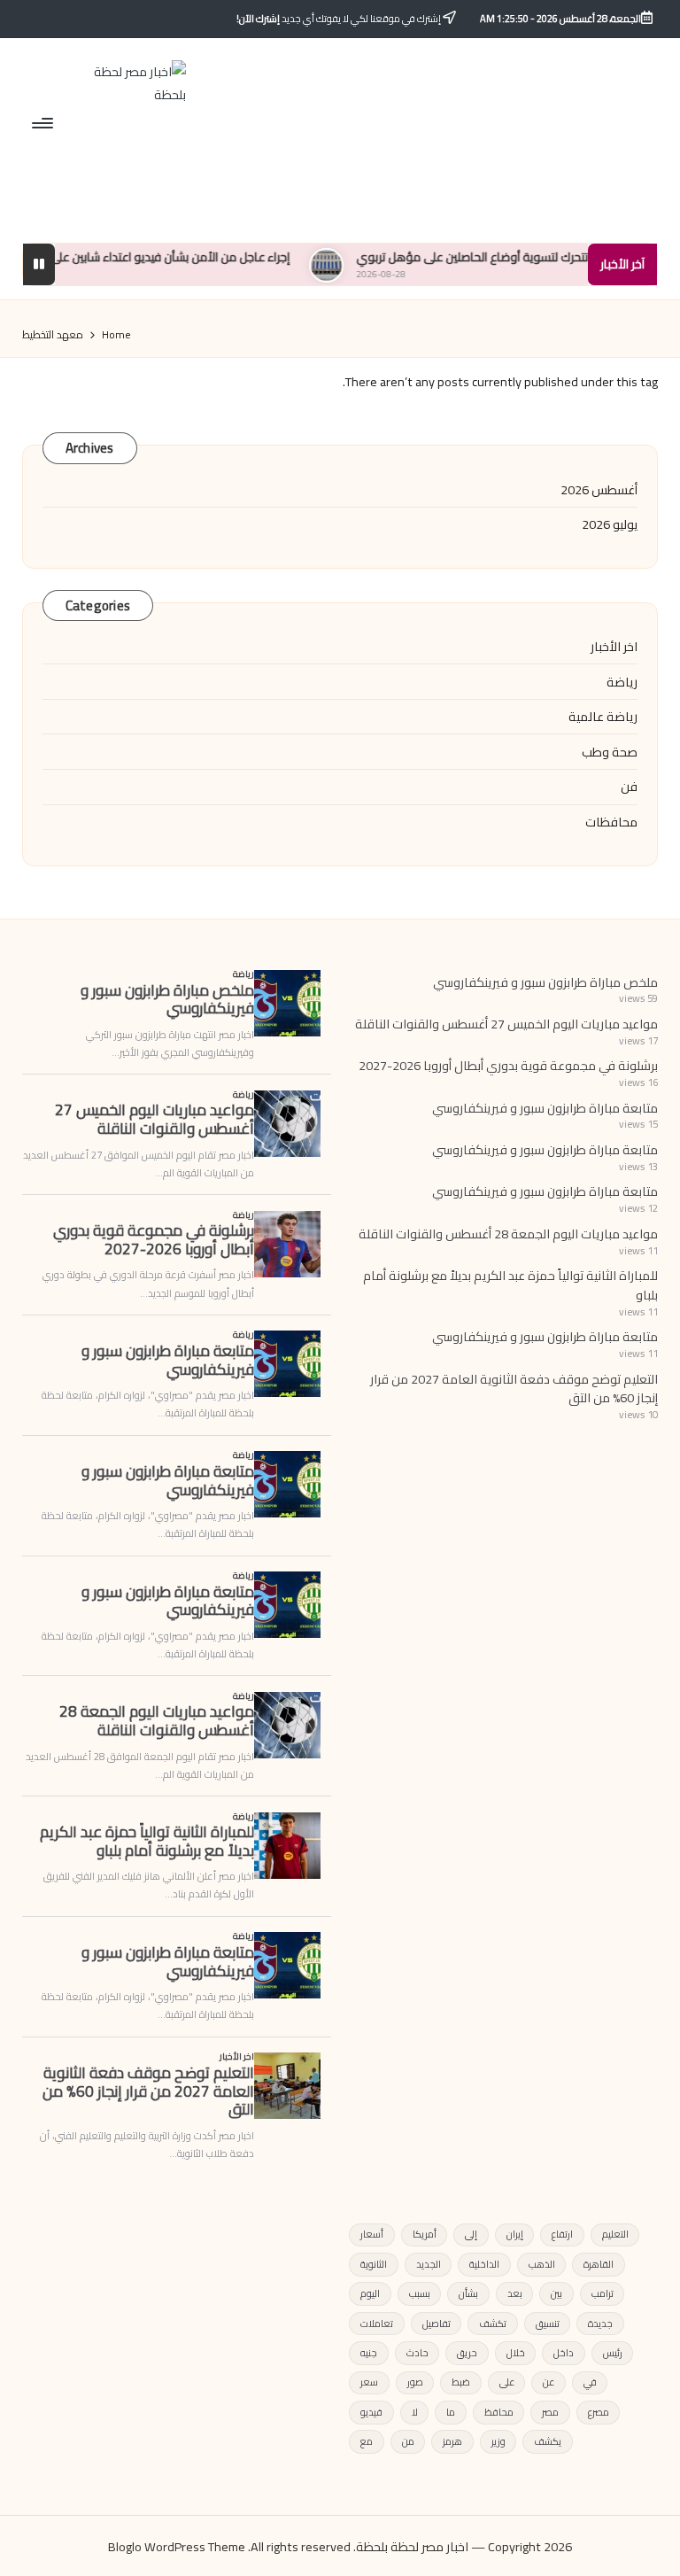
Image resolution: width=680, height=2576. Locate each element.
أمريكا (425, 2234)
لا (415, 2412)
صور (415, 2382)
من (408, 2441)
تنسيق (548, 2324)
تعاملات (377, 2324)
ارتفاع (562, 2234)
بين (556, 2293)
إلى (471, 2234)
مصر (550, 2412)
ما (451, 2412)
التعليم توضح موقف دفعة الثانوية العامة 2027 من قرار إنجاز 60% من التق (514, 1389)
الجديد (429, 2264)
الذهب (542, 2264)
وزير (498, 2441)
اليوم (370, 2293)
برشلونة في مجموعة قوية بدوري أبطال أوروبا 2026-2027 (508, 1065)
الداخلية (484, 2264)
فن (629, 787)
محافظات (611, 822)
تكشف (493, 2324)
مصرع (599, 2412)
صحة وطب (610, 752)
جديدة (600, 2324)
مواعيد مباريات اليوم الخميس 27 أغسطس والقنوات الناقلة (506, 1024)
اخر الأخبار (614, 647)
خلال (516, 2353)
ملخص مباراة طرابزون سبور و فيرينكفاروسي (545, 982)
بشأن (468, 2293)
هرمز (452, 2441)
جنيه (369, 2353)
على (507, 2382)
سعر (369, 2382)
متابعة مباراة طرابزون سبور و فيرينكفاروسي (545, 1108)
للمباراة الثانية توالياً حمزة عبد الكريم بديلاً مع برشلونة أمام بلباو (510, 1285)
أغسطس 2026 (599, 490)
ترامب (603, 2293)
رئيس (613, 2353)
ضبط (461, 2382)
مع (367, 2441)
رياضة (622, 682)
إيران (515, 2234)
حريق (467, 2353)
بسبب (420, 2293)
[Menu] (44, 122)
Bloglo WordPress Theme (177, 2546)
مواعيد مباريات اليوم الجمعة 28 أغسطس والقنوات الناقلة (508, 1234)
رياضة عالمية (603, 717)
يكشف (548, 2441)
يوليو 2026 (610, 524)
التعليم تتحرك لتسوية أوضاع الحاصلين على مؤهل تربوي (542, 257)
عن (549, 2382)
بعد (515, 2293)
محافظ (499, 2412)
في (590, 2382)
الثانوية (374, 2264)
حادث (417, 2353)
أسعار (372, 2234)
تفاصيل (437, 2324)
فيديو (371, 2412)
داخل (564, 2353)
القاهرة (599, 2264)
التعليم (615, 2234)
